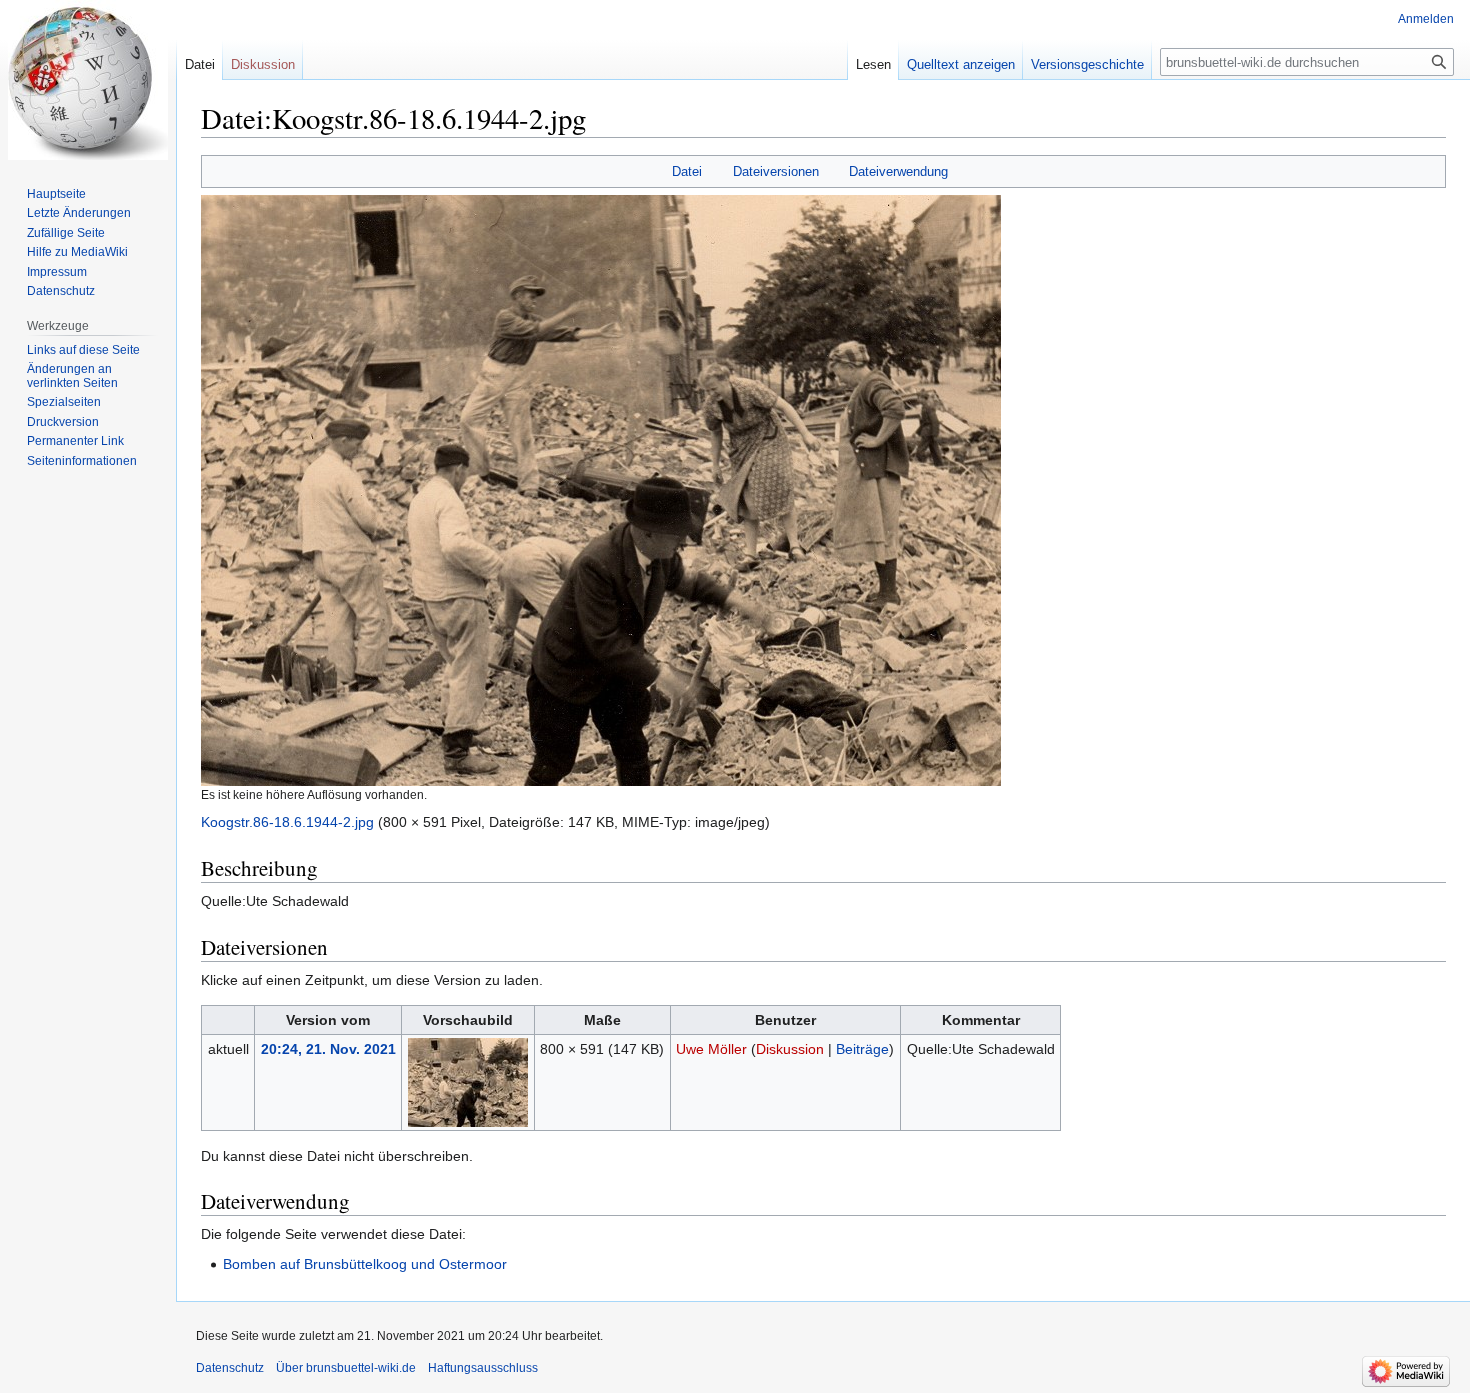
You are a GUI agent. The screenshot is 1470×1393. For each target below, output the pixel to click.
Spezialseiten (64, 402)
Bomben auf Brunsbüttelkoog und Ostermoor (365, 1264)
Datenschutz (61, 291)
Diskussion (790, 1049)
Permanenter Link (75, 441)
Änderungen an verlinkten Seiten (72, 376)
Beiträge (862, 1049)
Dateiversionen (776, 171)
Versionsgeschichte (1087, 64)
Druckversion (63, 422)
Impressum (57, 272)
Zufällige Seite (66, 233)
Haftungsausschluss (483, 1368)
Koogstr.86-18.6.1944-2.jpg (287, 822)
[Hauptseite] (88, 80)
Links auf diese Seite (83, 350)
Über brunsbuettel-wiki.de (346, 1368)
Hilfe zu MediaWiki (77, 252)
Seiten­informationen (82, 461)
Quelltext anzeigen (961, 64)
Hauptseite (56, 194)
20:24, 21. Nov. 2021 (328, 1049)
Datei (687, 171)
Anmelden (1426, 19)
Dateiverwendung (898, 171)
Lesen (873, 64)
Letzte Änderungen (79, 213)
